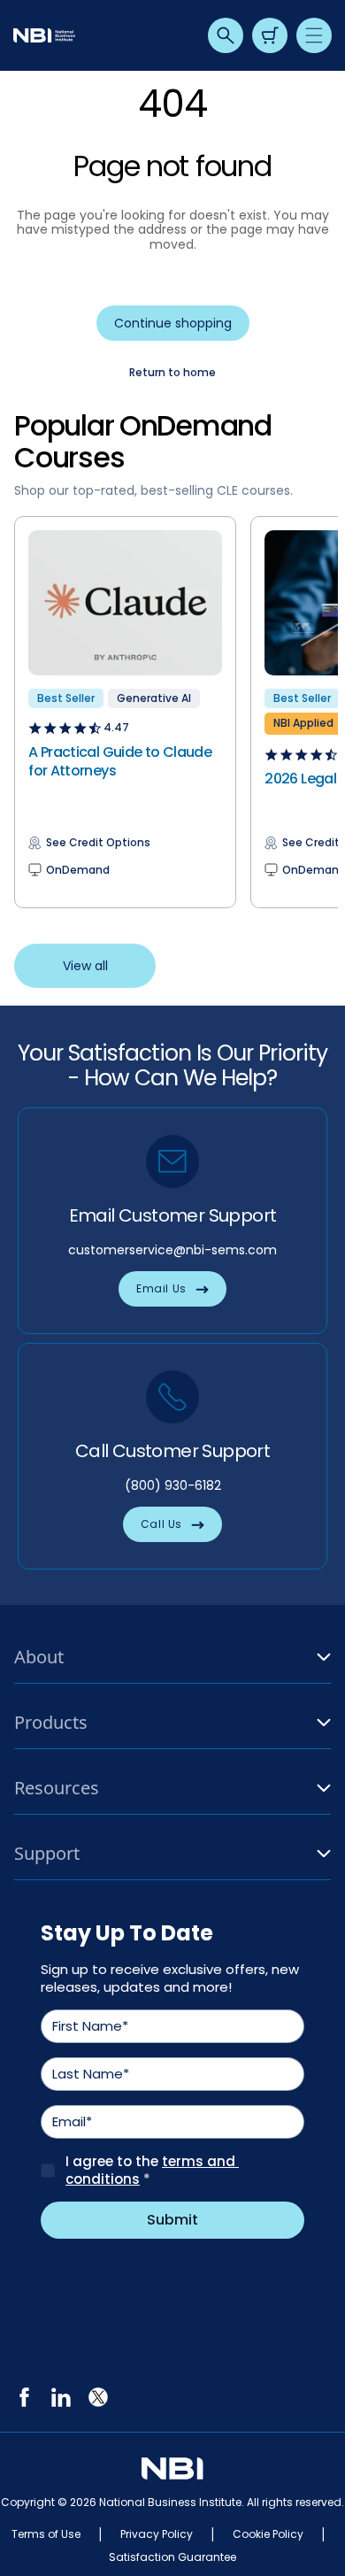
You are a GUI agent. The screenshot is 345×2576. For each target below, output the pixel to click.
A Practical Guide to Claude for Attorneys (120, 761)
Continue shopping (173, 323)
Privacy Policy (157, 2534)
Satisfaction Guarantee (172, 2557)
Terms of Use (46, 2534)
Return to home (172, 373)
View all (85, 966)
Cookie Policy (268, 2534)
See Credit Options (98, 843)
